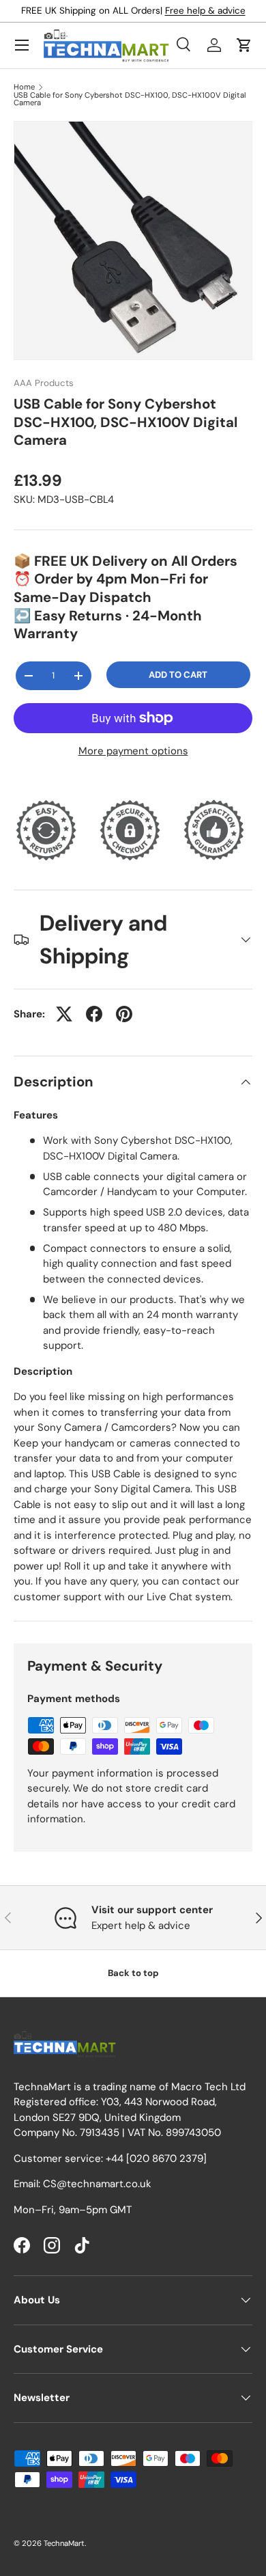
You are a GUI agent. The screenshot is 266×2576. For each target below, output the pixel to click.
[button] (244, 45)
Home (24, 87)
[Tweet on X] (64, 1014)
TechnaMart (64, 2543)
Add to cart (178, 675)
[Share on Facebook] (94, 1014)
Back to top (133, 1973)
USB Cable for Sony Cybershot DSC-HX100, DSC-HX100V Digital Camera (130, 99)
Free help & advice (205, 11)
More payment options (133, 751)
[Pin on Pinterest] (124, 1014)
